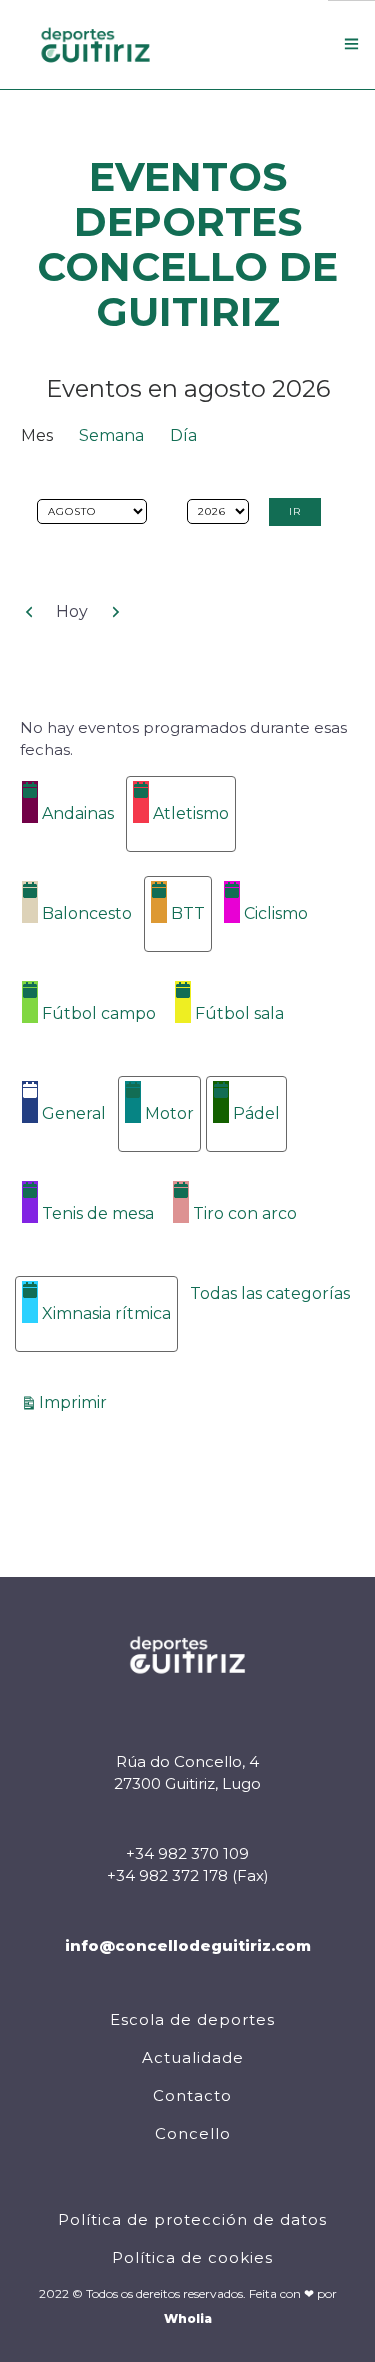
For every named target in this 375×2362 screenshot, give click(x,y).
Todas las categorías (270, 1293)
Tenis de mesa (98, 1213)
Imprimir (76, 1402)
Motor (169, 1113)
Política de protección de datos (192, 2219)
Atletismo (191, 813)
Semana (111, 435)
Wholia (188, 2318)
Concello (193, 2133)
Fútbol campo (99, 1013)
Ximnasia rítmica (106, 1313)
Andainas (78, 813)
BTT (188, 913)
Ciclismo (276, 913)
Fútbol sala (239, 1013)
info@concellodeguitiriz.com (188, 1945)
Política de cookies (192, 2257)
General (74, 1113)
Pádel (256, 1113)
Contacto (192, 2095)
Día (183, 435)
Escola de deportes (192, 2019)
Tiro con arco (245, 1213)
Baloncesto (87, 913)
